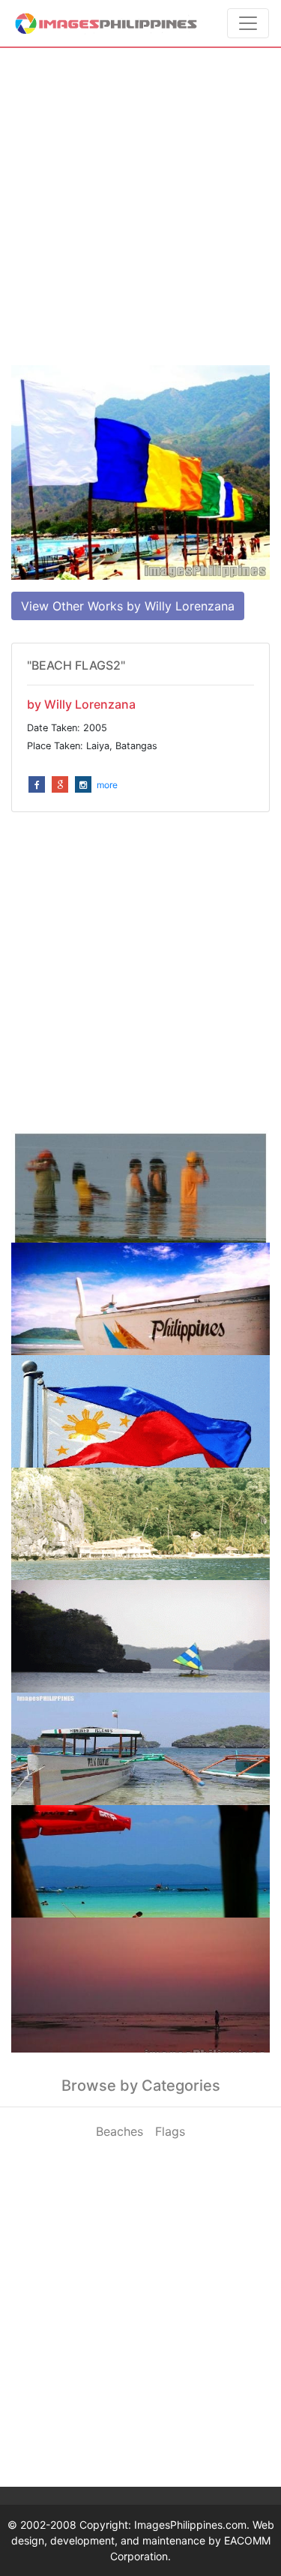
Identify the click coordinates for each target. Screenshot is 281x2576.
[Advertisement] (140, 207)
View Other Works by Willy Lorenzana (128, 606)
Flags (170, 2131)
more (107, 785)
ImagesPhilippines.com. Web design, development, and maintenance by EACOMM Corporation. (143, 2540)
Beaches (120, 2131)
